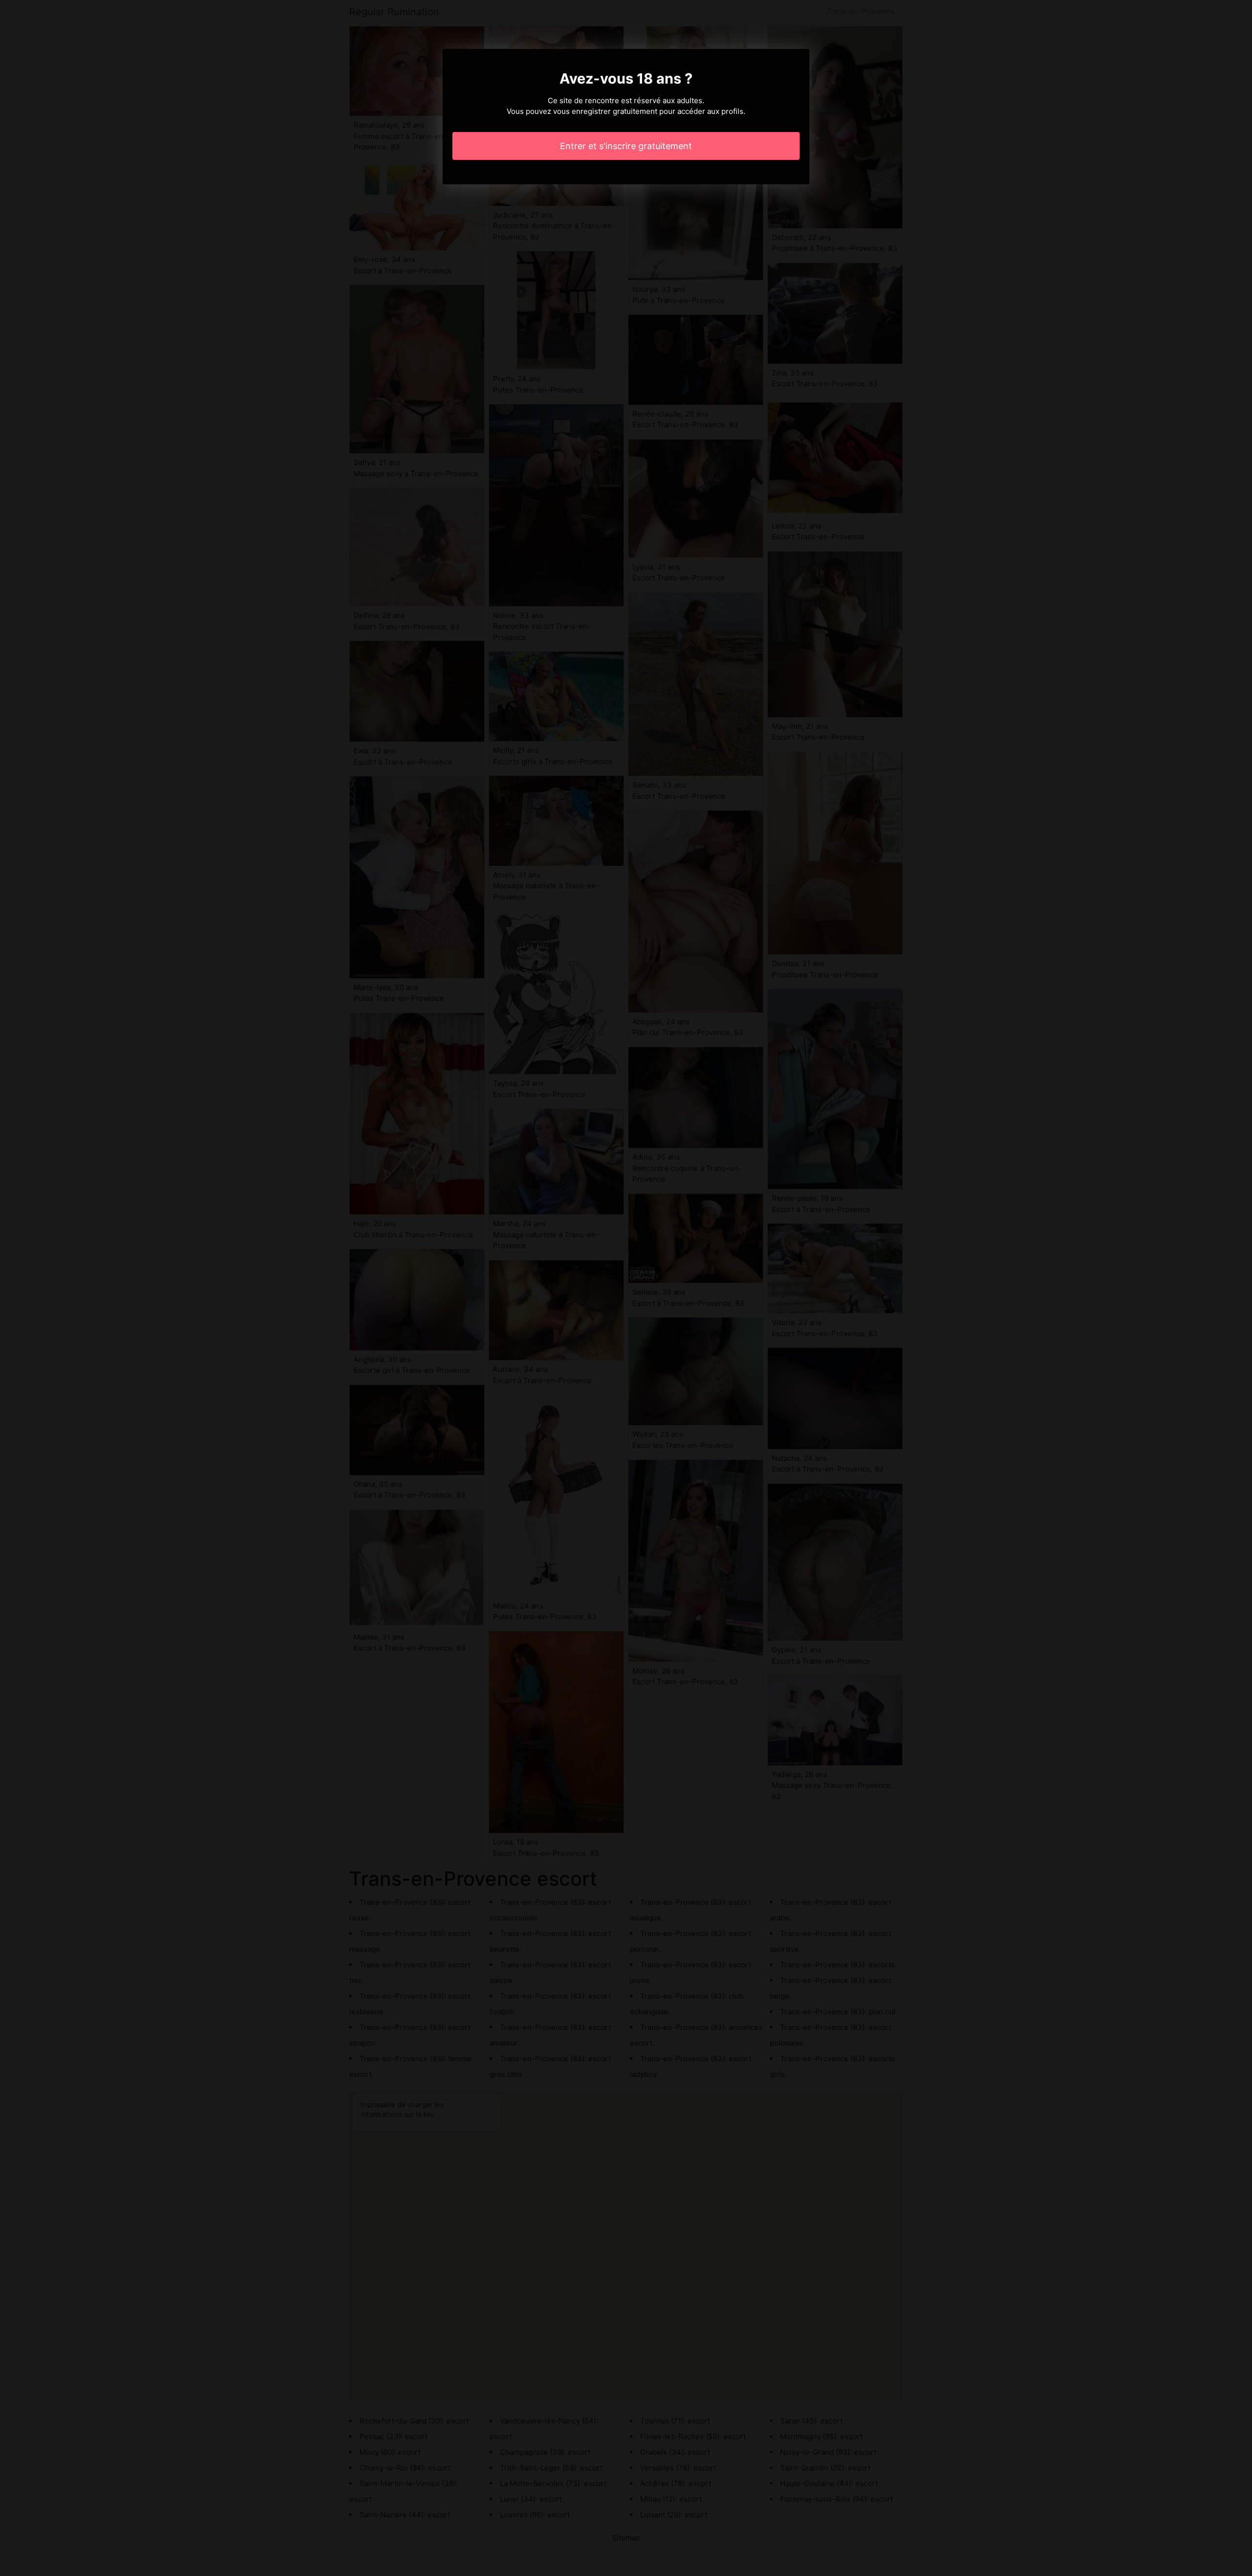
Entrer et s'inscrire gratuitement (626, 146)
